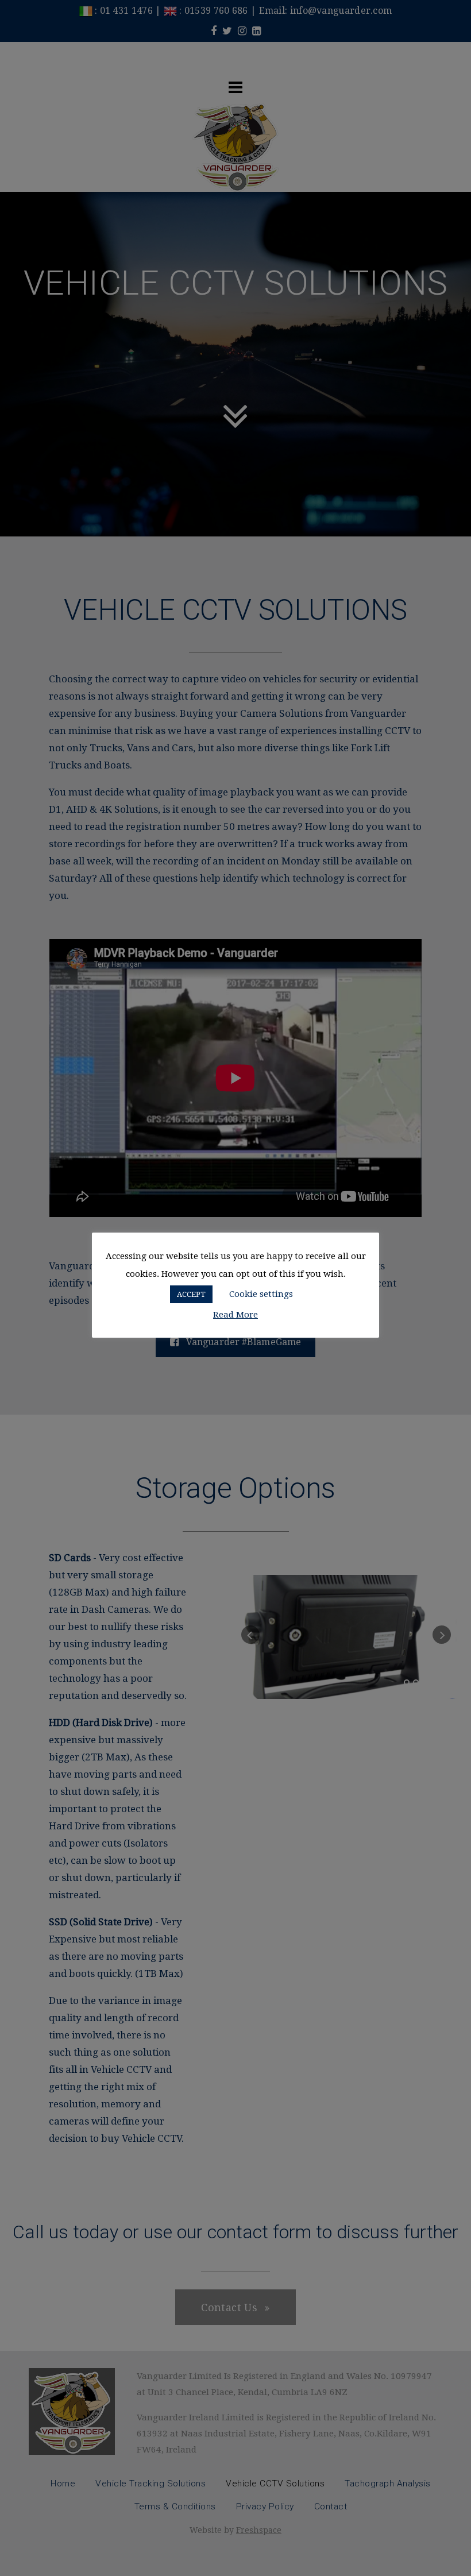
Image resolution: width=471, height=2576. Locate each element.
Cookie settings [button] (261, 1294)
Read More (235, 1315)
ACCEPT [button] (191, 1294)
